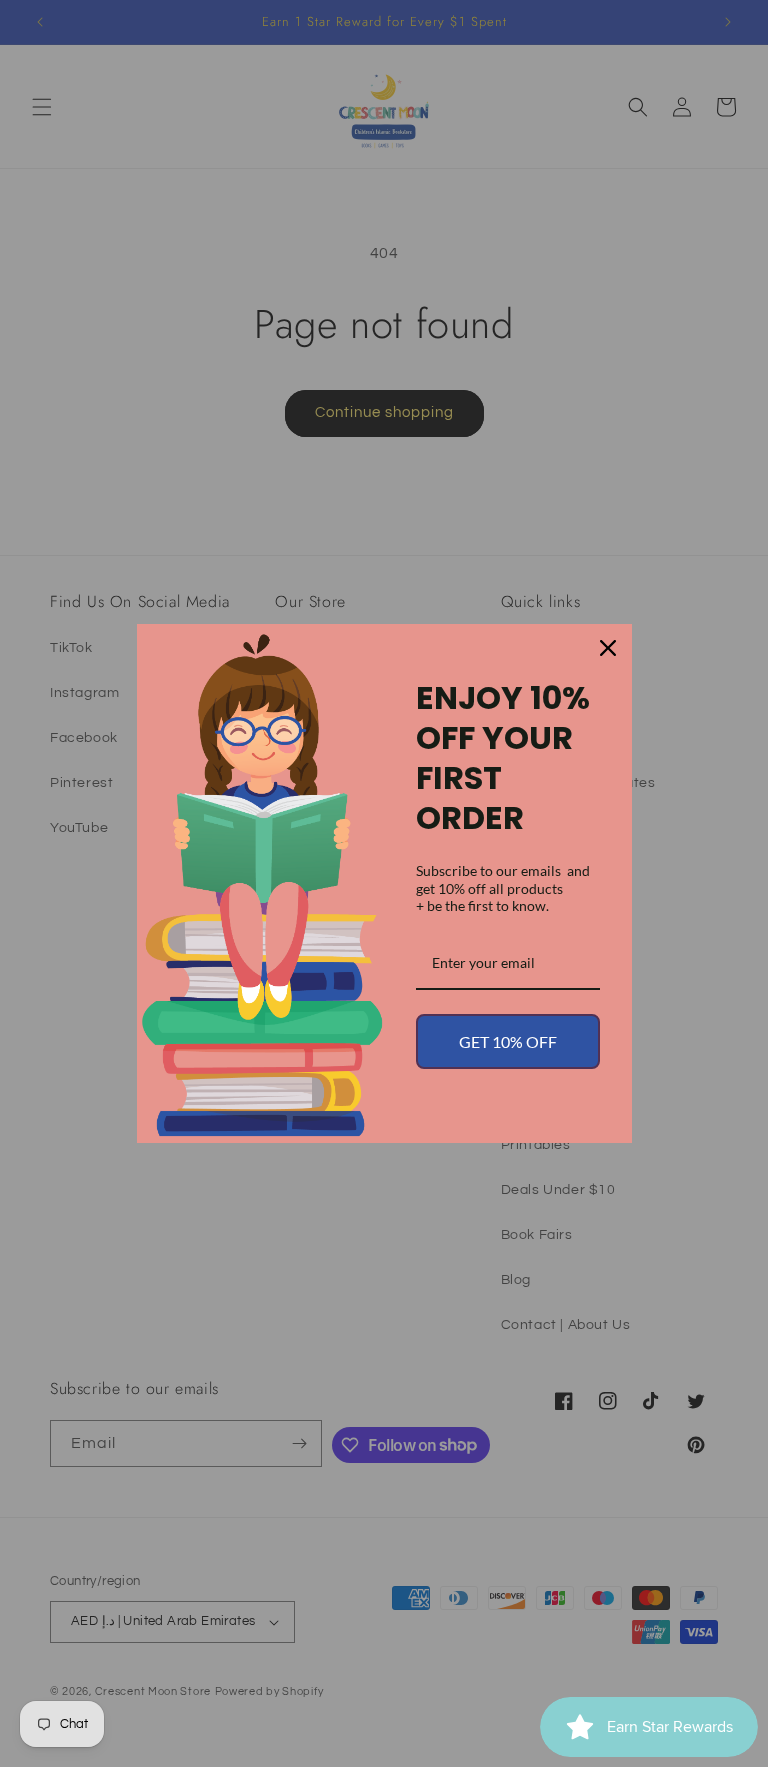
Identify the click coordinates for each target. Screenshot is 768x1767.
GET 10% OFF (508, 1041)
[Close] (608, 648)
